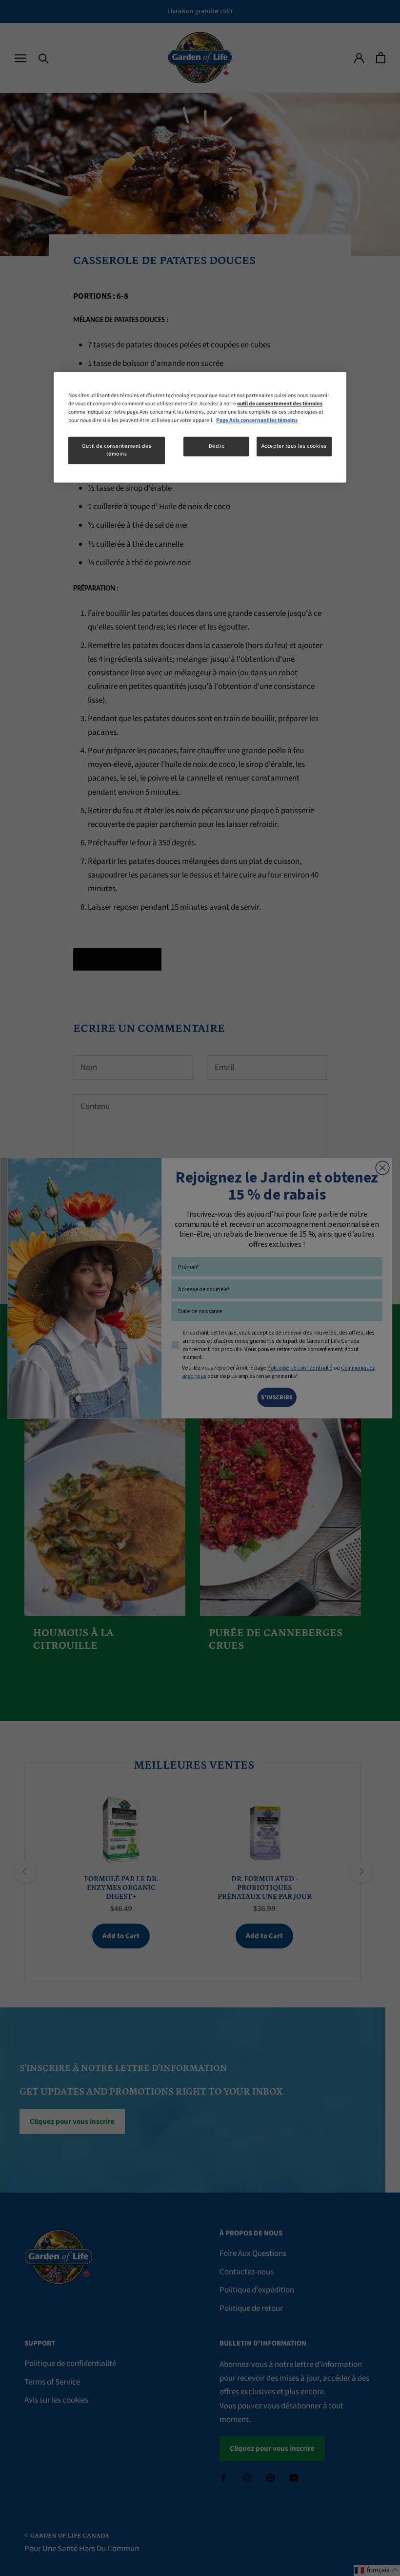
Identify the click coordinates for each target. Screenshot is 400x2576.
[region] (200, 428)
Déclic (217, 447)
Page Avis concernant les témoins (257, 421)
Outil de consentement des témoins (117, 450)
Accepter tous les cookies (294, 447)
